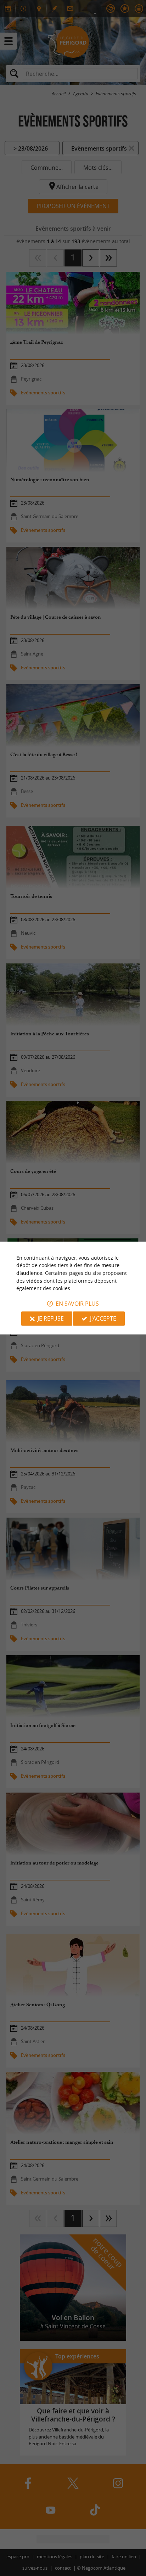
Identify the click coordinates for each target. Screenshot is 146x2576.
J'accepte (103, 1318)
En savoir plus (77, 1304)
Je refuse (51, 1318)
